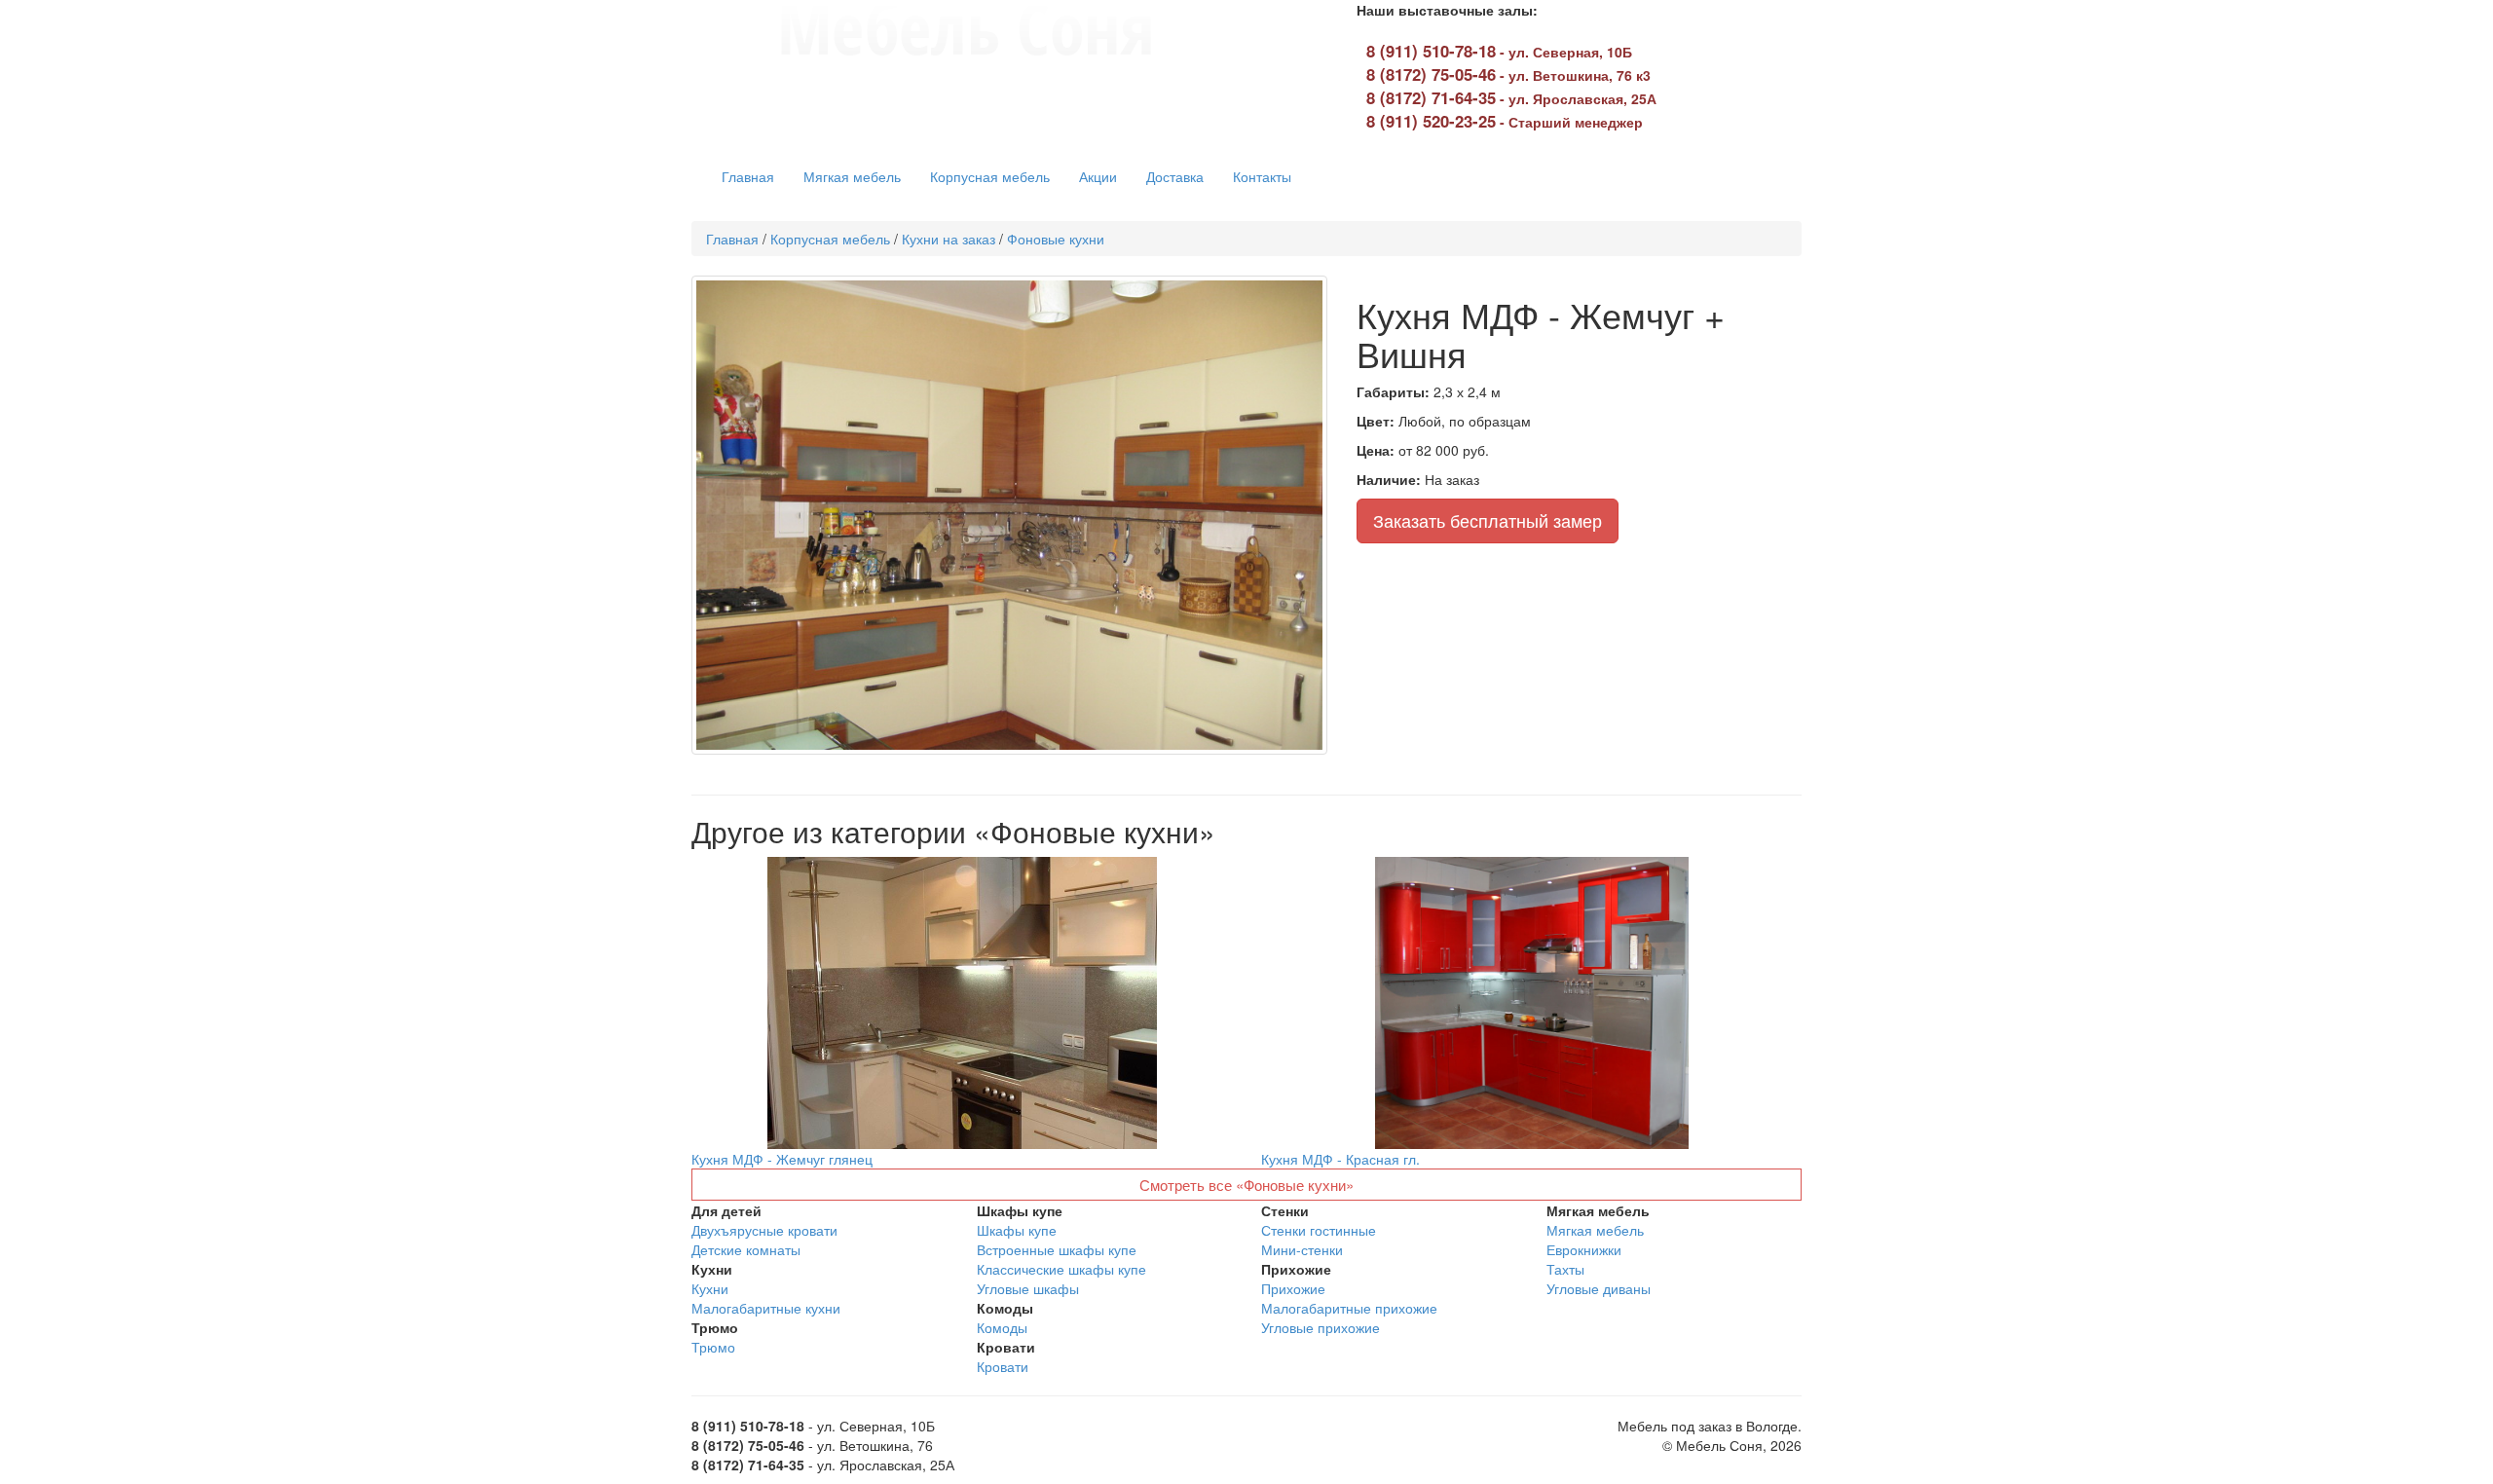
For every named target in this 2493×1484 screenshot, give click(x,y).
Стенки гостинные (1319, 1230)
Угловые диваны (1599, 1288)
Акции (1098, 176)
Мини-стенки (1302, 1249)
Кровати (1003, 1366)
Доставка (1175, 176)
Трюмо (713, 1347)
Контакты (1262, 176)
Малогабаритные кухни (766, 1308)
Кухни (710, 1288)
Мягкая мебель (852, 176)
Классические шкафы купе (1061, 1269)
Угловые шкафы (1028, 1288)
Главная (748, 176)
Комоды (1002, 1327)
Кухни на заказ (949, 239)
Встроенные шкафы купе (1057, 1249)
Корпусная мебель (990, 176)
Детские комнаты (746, 1249)
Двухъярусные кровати (764, 1230)
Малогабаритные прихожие (1349, 1308)
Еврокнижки (1584, 1249)
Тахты (1565, 1269)
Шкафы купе (1017, 1230)
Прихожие (1293, 1288)
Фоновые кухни (1056, 239)
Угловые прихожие (1321, 1327)
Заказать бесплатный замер (1488, 520)
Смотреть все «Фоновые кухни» (1246, 1185)
